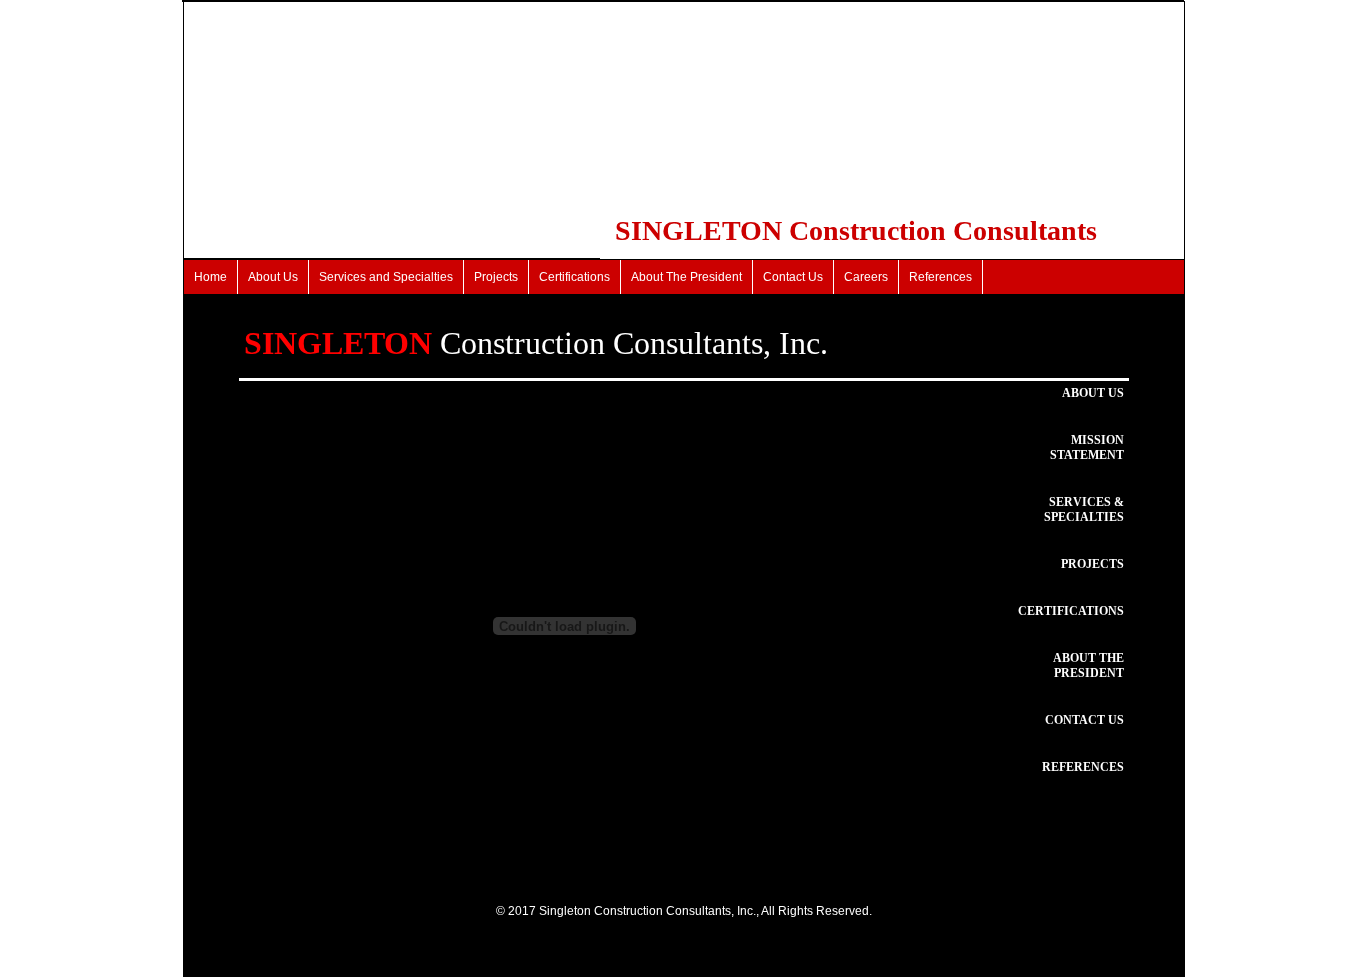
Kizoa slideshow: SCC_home (323, 873)
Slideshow (441, 873)
